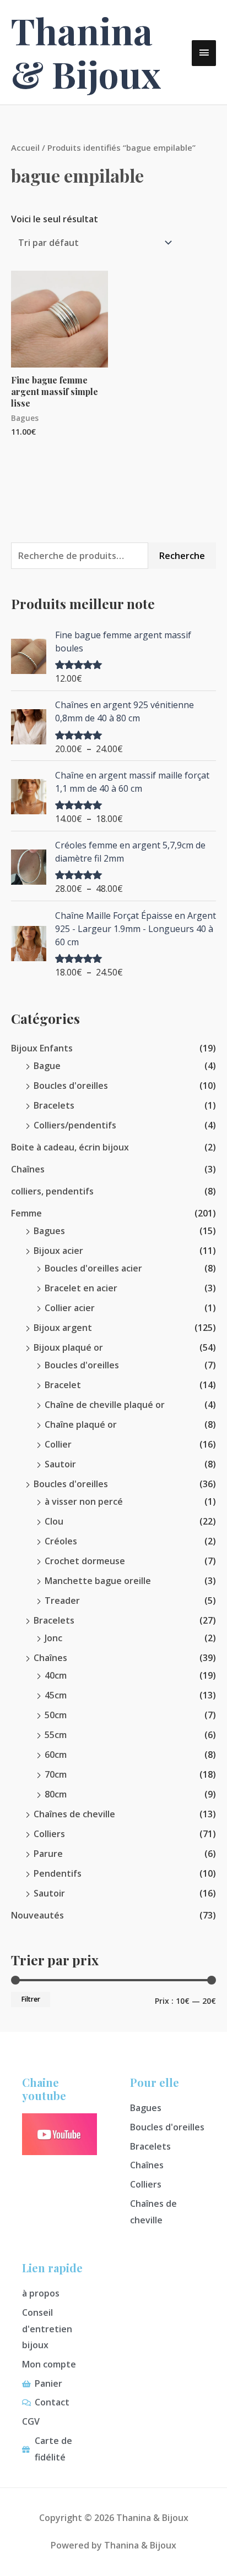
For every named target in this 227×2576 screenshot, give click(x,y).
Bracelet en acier (81, 1288)
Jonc (53, 1638)
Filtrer (31, 1999)
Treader (62, 1601)
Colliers (49, 1834)
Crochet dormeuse (85, 1561)
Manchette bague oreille (98, 1581)
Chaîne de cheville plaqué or (105, 1405)
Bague (47, 1066)
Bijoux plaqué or (68, 1347)
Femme (26, 1213)
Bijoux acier (58, 1251)
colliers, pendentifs (52, 1191)
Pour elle (155, 2082)
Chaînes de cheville (74, 1814)
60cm (56, 1755)
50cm (56, 1715)
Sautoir (60, 1464)
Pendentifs (58, 1873)
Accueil (25, 147)
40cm (56, 1675)
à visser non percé (84, 1501)
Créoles (61, 1541)
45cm (56, 1695)
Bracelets (54, 1105)
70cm (56, 1774)
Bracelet (63, 1385)
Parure (48, 1854)
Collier (58, 1444)
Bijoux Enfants (42, 1048)
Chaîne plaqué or (81, 1424)
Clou (54, 1521)
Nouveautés (37, 1915)
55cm (56, 1735)
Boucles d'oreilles (71, 1086)
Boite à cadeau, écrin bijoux (70, 1147)
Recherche (182, 556)
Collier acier (70, 1308)
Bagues (49, 1231)
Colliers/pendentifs (75, 1125)
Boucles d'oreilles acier (93, 1268)
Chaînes (28, 1169)
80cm (56, 1794)
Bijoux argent (63, 1328)
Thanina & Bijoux (86, 52)
